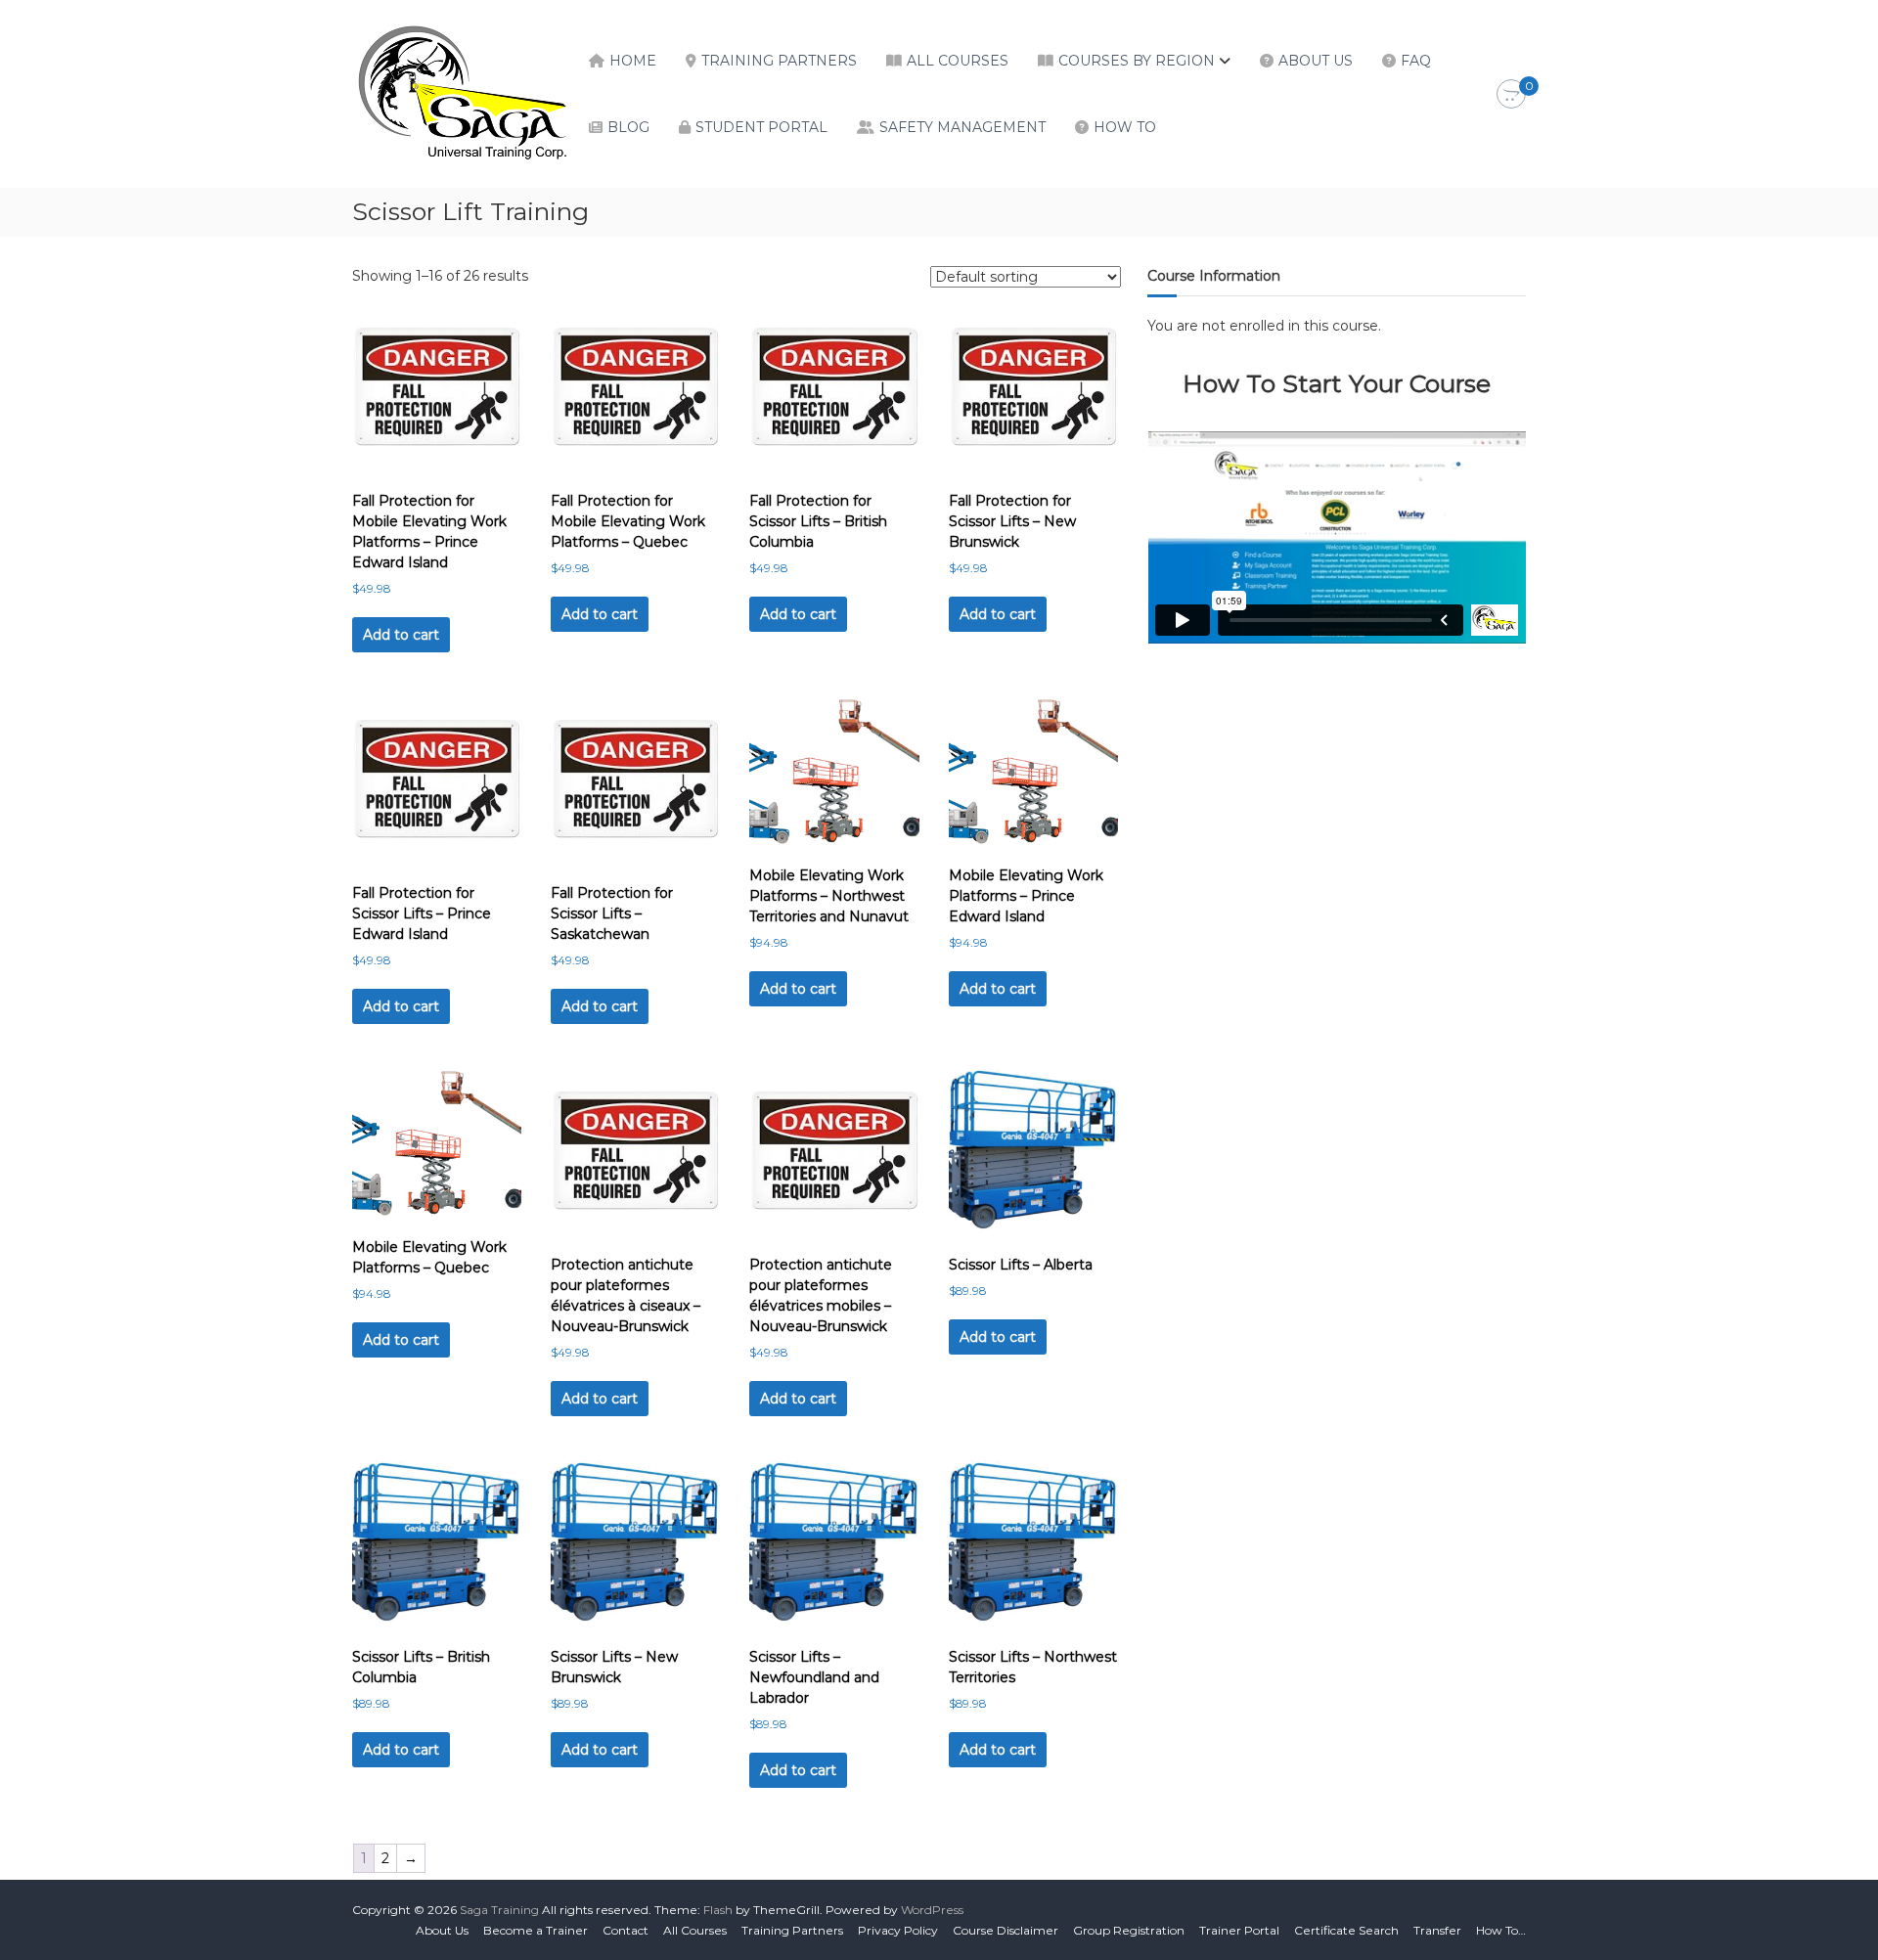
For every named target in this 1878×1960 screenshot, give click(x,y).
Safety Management (962, 127)
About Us (1316, 61)
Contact (626, 1930)
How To (1125, 127)
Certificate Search (1346, 1930)
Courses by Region (1137, 61)
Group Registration (1129, 1930)
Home (633, 61)
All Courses (958, 61)
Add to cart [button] (401, 635)
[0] (1511, 95)
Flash (718, 1910)
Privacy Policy (898, 1930)
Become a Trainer (536, 1930)
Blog (628, 127)
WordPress (932, 1910)
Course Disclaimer (1006, 1930)
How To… (1501, 1930)
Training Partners (779, 61)
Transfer (1437, 1930)
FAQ (1416, 61)
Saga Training (499, 1910)
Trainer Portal (1239, 1930)
